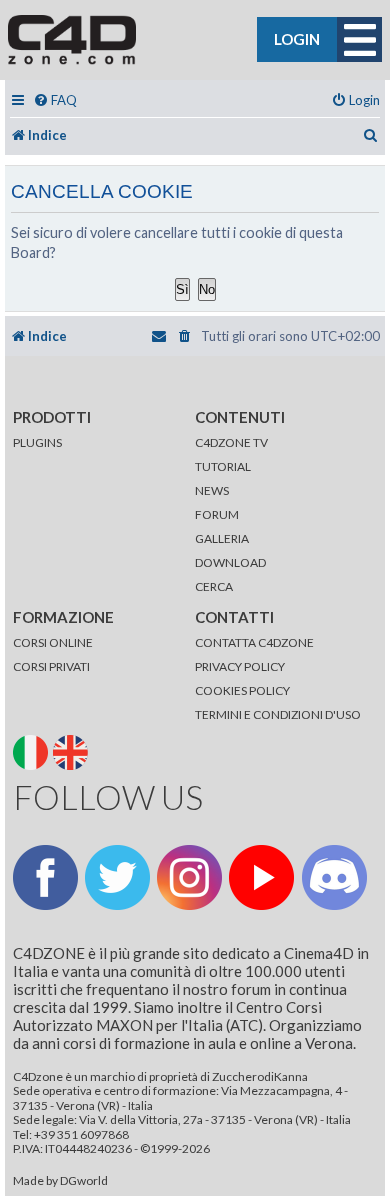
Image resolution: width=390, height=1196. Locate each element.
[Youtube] (261, 877)
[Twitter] (117, 877)
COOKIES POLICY (242, 690)
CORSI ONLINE (53, 642)
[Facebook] (45, 877)
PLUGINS (37, 442)
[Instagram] (189, 877)
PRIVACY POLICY (240, 666)
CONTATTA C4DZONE (254, 642)
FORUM (217, 514)
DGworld (84, 1181)
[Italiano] (32, 750)
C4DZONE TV (231, 442)
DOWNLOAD (230, 562)
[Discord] (334, 877)
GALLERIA (222, 538)
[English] (72, 750)
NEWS (212, 490)
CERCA (214, 586)
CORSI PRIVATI (51, 666)
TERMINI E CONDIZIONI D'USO (278, 714)
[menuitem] (55, 100)
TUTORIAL (223, 466)
